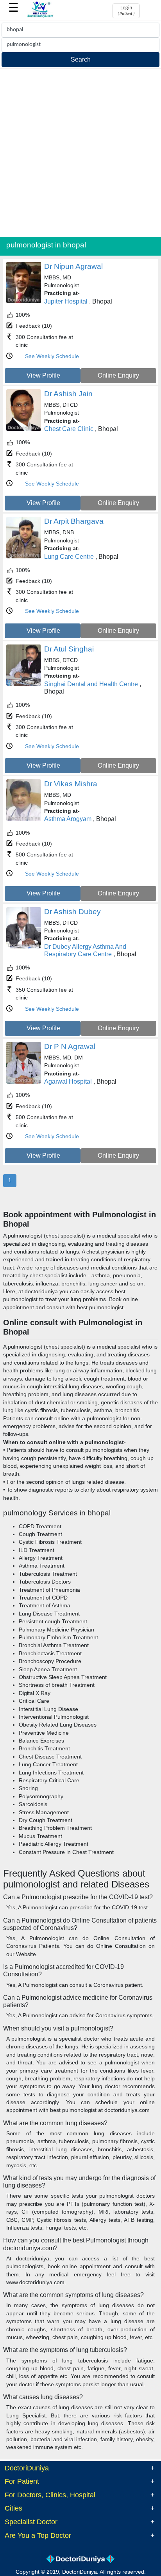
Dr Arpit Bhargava (74, 521)
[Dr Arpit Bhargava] (24, 557)
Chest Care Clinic (69, 429)
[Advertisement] (80, 153)
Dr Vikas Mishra (71, 784)
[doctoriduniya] (40, 16)
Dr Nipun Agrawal (73, 266)
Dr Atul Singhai (69, 649)
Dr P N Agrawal (70, 1046)
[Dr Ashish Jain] (24, 429)
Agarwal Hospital (68, 1081)
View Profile (43, 375)
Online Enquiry (118, 375)
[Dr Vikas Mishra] (24, 819)
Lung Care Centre (69, 557)
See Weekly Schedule (52, 356)
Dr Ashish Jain (68, 394)
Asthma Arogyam (68, 819)
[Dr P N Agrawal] (24, 1082)
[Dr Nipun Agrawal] (24, 301)
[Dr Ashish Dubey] (24, 947)
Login (126, 11)
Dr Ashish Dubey (72, 912)
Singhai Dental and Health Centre (91, 684)
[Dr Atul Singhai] (24, 684)
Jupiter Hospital (66, 301)
